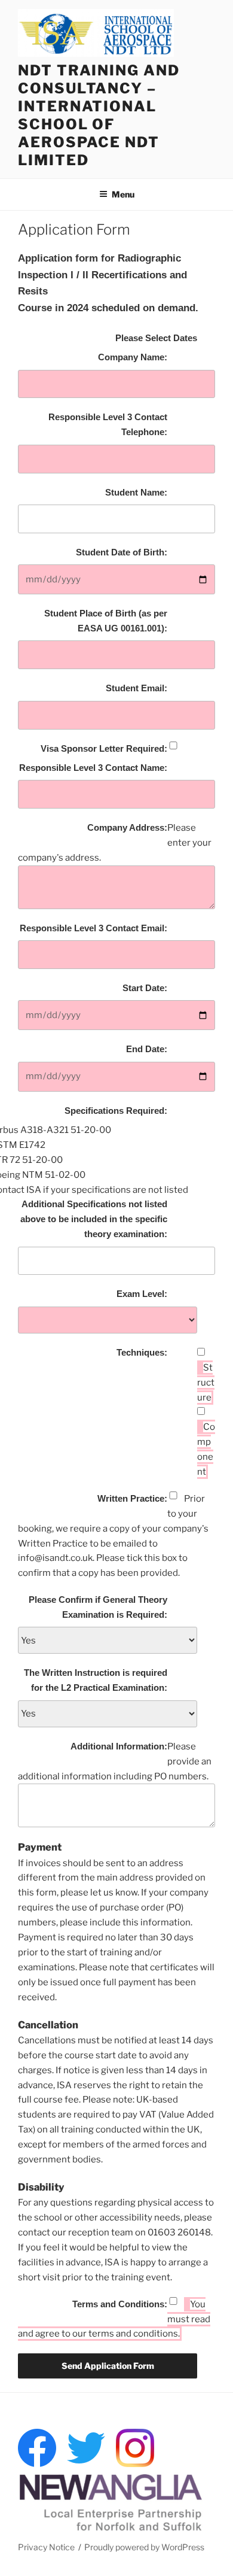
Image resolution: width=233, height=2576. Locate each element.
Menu (123, 194)
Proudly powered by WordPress (144, 2547)
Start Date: (145, 988)
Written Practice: (132, 1498)
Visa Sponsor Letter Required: (104, 748)
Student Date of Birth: (122, 552)
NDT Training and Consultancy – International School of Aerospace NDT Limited (99, 115)
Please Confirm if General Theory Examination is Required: (98, 1607)
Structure (206, 1383)
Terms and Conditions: (120, 2304)
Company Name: (133, 357)
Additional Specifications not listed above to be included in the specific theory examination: (94, 1219)
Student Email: (137, 688)
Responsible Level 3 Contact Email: (93, 928)
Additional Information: (119, 1746)
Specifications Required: (116, 1111)
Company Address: (127, 827)
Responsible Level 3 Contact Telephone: (108, 424)
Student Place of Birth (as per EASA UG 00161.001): (106, 621)
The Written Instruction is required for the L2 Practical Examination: (96, 1680)
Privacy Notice (46, 2547)
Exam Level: (142, 1294)
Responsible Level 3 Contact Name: (93, 768)
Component (206, 1449)
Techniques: (142, 1352)
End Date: (147, 1049)
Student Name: (136, 492)
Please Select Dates (156, 338)
